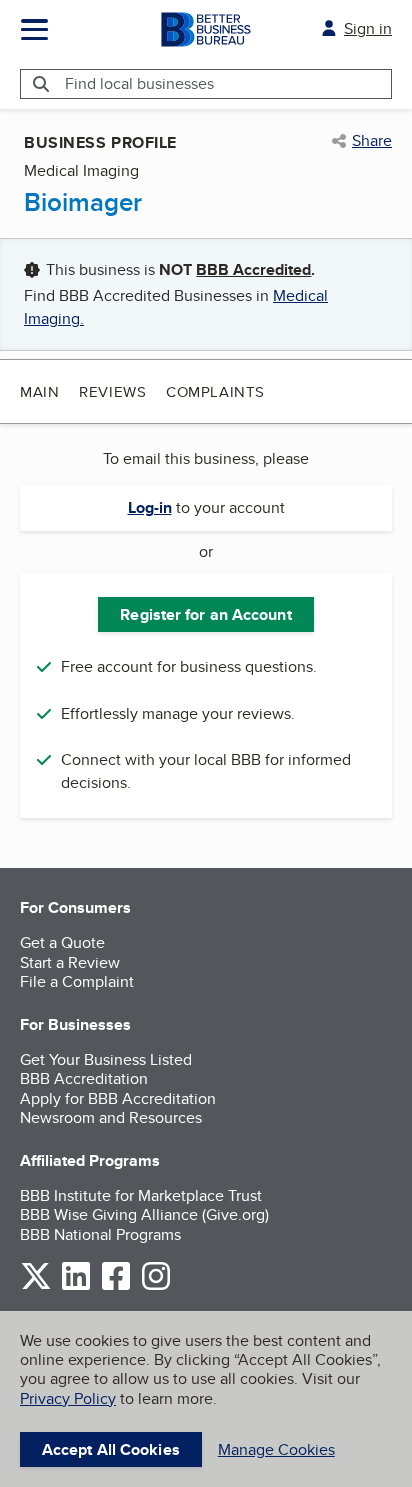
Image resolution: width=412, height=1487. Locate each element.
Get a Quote (62, 942)
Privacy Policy (68, 1398)
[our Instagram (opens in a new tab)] (156, 1286)
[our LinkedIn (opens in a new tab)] (76, 1286)
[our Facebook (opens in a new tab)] (116, 1286)
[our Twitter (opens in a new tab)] (36, 1286)
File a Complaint (77, 981)
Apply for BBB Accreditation (118, 1098)
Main (39, 391)
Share (372, 141)
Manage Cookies (276, 1449)
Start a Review (70, 962)
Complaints (215, 391)
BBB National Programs (100, 1234)
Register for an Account (205, 614)
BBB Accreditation (84, 1078)
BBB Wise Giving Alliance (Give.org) (144, 1214)
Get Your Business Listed (106, 1059)
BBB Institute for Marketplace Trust (141, 1195)
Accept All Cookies (111, 1449)
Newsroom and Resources (111, 1117)
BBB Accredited (253, 269)
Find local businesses (139, 83)
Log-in (150, 507)
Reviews (112, 391)
